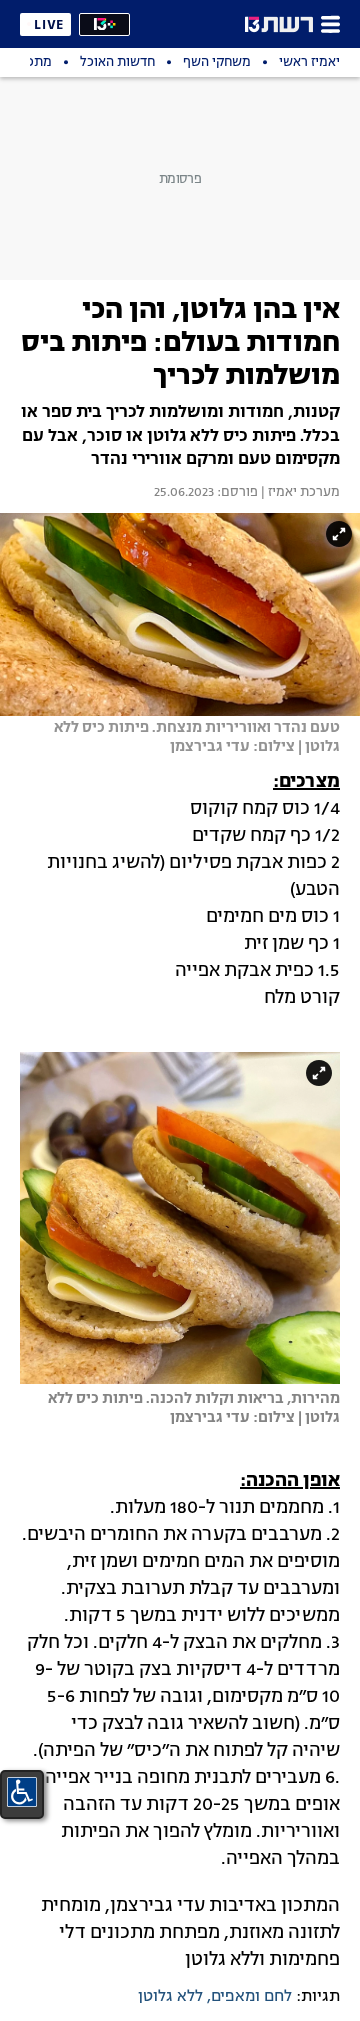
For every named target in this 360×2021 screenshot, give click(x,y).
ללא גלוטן (170, 1997)
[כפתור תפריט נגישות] (22, 1792)
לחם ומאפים (251, 1997)
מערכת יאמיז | (299, 493)
